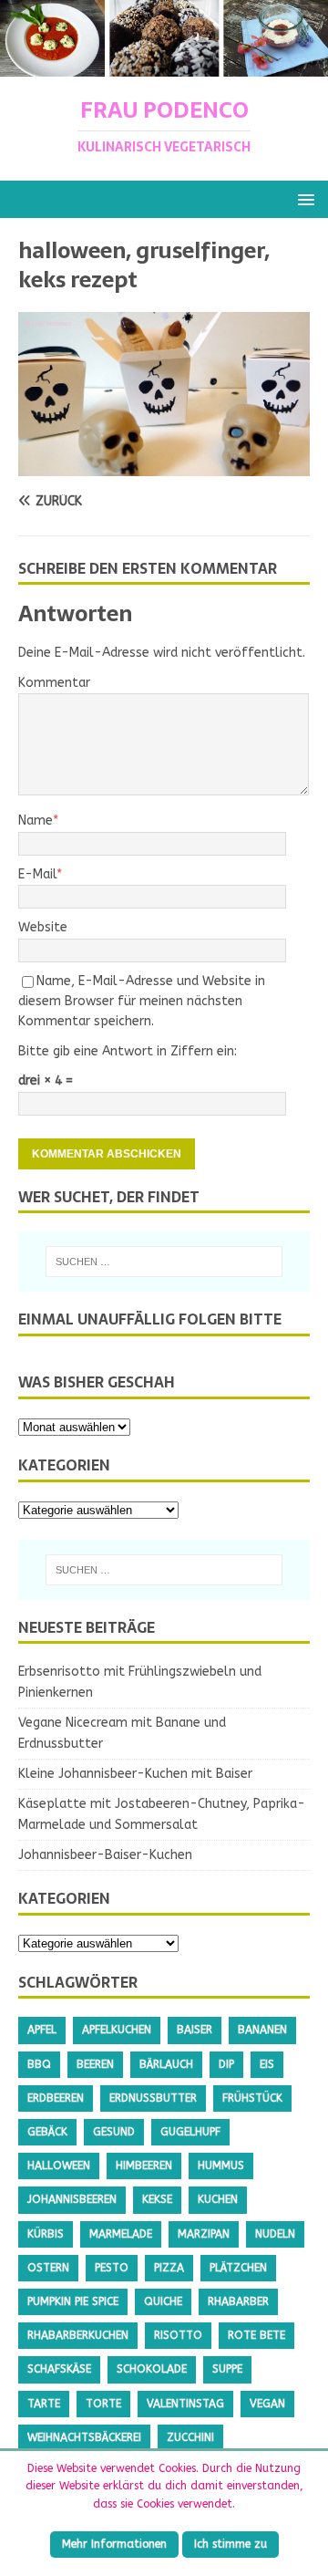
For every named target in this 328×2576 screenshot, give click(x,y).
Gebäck (47, 2132)
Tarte (44, 2404)
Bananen (262, 2030)
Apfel (42, 2030)
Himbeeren (144, 2166)
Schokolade (152, 2369)
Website (43, 927)
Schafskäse (59, 2369)
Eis (267, 2064)
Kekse (157, 2199)
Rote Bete (256, 2335)
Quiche (163, 2301)
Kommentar (54, 683)
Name (36, 821)
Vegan (267, 2404)
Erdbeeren (56, 2098)
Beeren (95, 2064)
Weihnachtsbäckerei (84, 2437)
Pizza (169, 2268)
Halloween (59, 2166)
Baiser (195, 2030)
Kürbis (46, 2234)
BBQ (39, 2064)
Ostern (48, 2268)
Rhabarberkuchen (78, 2335)
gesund (114, 2132)
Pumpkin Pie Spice (73, 2301)
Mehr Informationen (114, 2544)
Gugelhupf (190, 2132)
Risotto (178, 2335)
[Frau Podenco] (164, 66)
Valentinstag (185, 2404)
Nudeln (275, 2234)
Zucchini (190, 2437)
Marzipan (204, 2234)
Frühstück (252, 2098)
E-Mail (37, 874)
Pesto (112, 2268)
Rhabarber (238, 2301)
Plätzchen (238, 2268)
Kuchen (218, 2199)
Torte (103, 2404)
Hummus (221, 2166)
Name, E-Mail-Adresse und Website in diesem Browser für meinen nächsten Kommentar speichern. (142, 1002)
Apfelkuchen (117, 2030)
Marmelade (121, 2234)
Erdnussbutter (153, 2098)
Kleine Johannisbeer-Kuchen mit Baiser (135, 1774)
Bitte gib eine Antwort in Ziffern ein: (128, 1051)
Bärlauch (166, 2064)
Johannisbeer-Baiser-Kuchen (105, 1855)
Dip (226, 2064)
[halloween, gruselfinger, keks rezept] (164, 465)
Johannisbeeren (72, 2199)
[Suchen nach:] (164, 1262)
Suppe (227, 2369)
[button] (303, 198)
